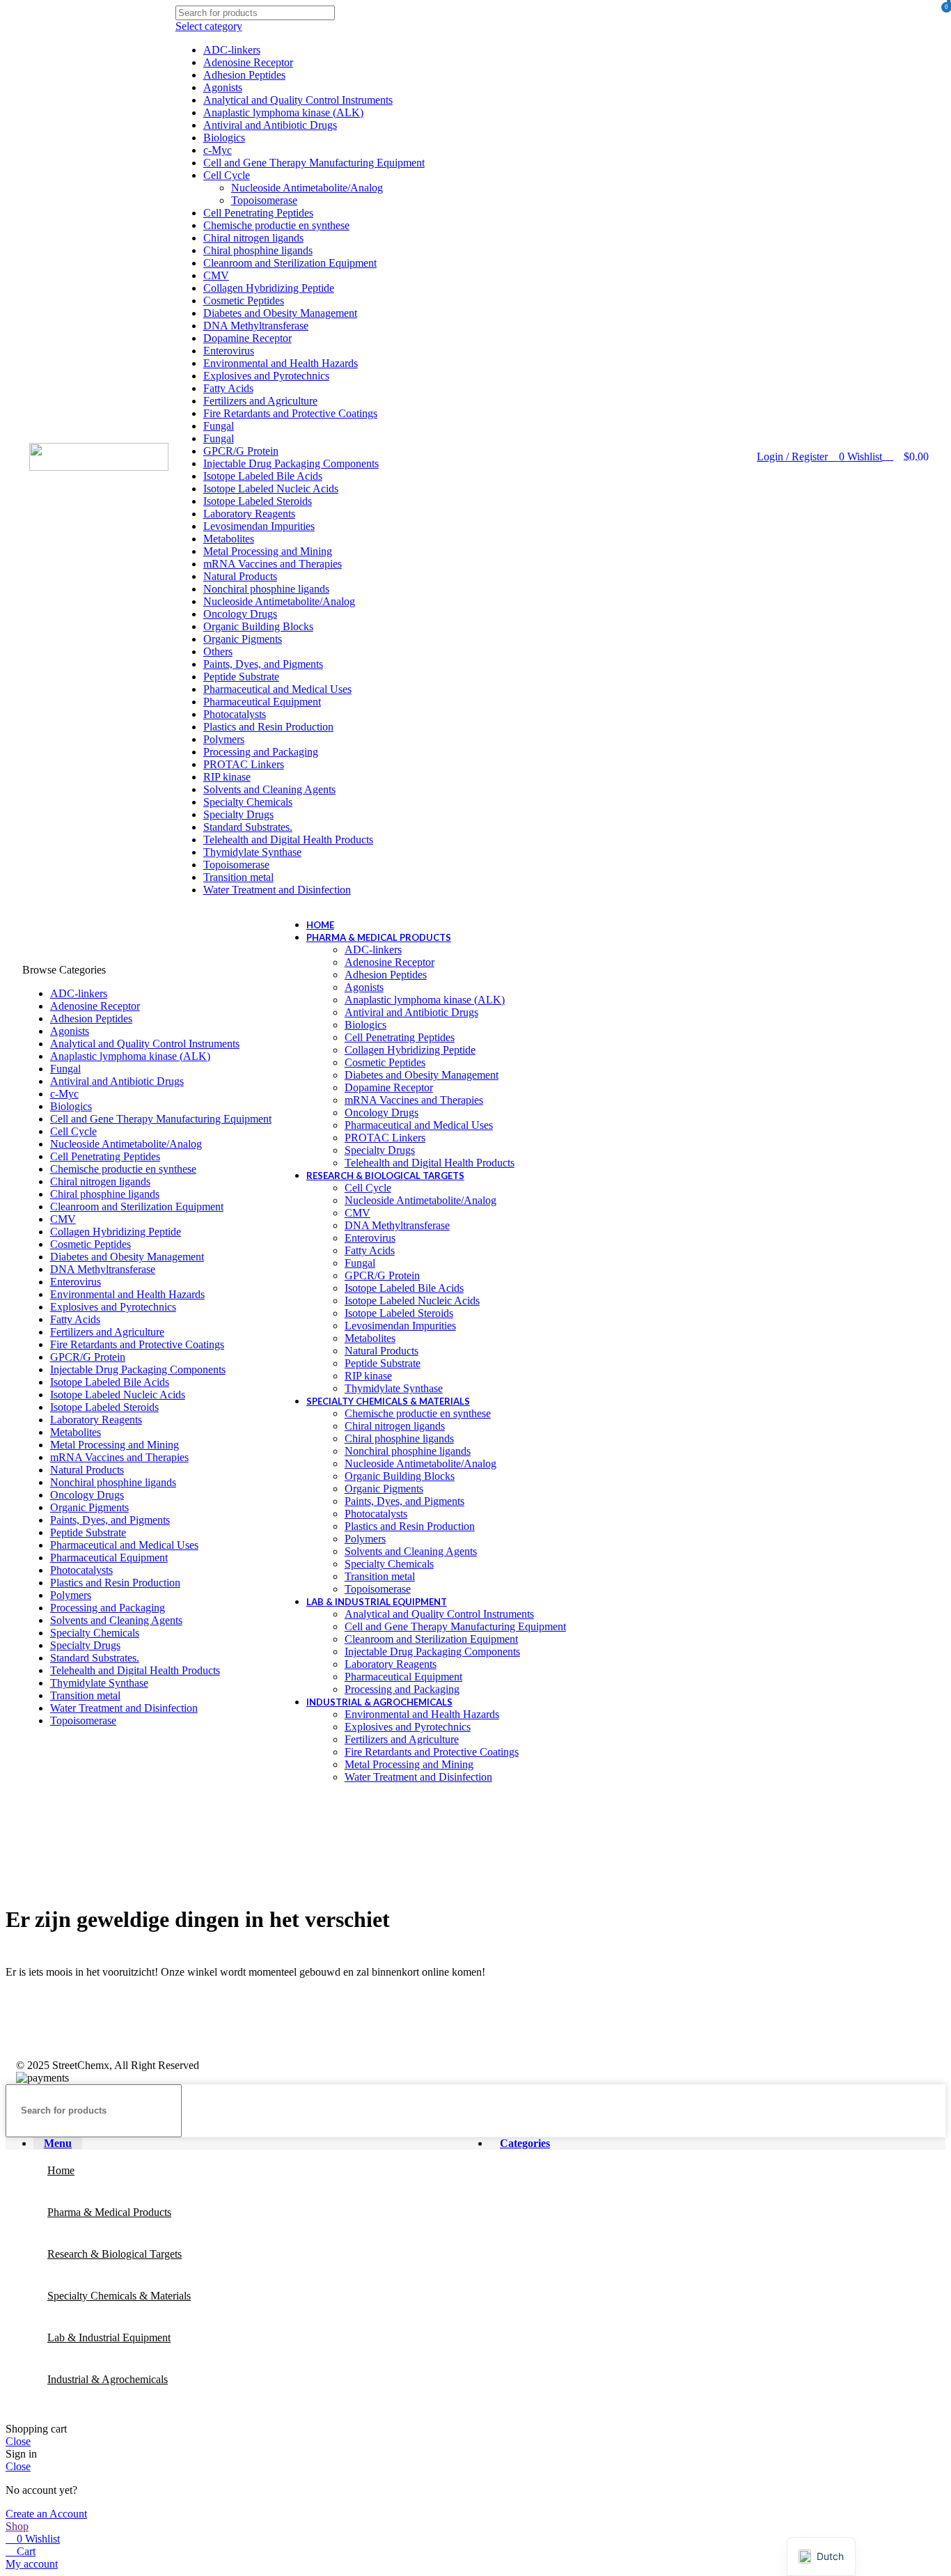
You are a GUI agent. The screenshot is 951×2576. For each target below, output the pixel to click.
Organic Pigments (243, 639)
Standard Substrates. (248, 827)
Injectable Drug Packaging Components (291, 463)
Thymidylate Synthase (252, 852)
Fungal (219, 426)
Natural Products (240, 576)
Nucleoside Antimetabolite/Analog (307, 188)
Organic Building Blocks (258, 626)
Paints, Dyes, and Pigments (263, 664)
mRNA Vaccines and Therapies (273, 564)
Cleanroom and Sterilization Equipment (290, 263)
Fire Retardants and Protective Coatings (290, 413)
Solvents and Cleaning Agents (269, 789)
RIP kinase (227, 777)
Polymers (224, 739)
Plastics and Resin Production (268, 727)
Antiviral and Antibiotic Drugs (270, 125)
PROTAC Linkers (244, 764)
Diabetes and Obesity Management (280, 313)
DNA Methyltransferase (256, 326)
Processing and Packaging (261, 752)
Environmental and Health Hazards (281, 363)
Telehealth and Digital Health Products (288, 840)
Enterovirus (229, 351)
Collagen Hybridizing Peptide (269, 288)
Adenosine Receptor (248, 62)
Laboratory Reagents (249, 514)
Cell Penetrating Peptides (258, 213)
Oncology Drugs (240, 614)
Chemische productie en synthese (276, 225)
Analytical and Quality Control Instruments (298, 100)
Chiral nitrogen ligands (253, 238)
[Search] (409, 451)
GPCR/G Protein (241, 451)
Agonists (223, 87)
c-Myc (218, 150)
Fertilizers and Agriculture (260, 401)
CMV (216, 275)
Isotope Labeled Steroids (258, 501)
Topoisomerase (264, 200)
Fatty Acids (228, 388)
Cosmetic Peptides (244, 300)
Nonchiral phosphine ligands (266, 589)
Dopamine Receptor (247, 338)
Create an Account (46, 2514)
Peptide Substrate (241, 677)
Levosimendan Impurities (259, 526)
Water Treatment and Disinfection (277, 890)
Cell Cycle (227, 175)
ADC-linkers (232, 50)
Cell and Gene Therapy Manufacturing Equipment (314, 163)
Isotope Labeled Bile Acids (263, 476)
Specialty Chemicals (248, 802)
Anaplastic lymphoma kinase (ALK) (283, 112)
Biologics (224, 138)
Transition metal (238, 877)
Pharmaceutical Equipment (262, 702)
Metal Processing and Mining (268, 551)
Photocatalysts (235, 714)
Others (218, 651)
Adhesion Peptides (244, 75)
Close (18, 2441)
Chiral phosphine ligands (258, 250)
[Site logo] (99, 467)
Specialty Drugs (238, 814)
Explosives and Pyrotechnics (266, 376)
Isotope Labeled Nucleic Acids (271, 489)
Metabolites (229, 539)
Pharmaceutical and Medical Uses (277, 689)
